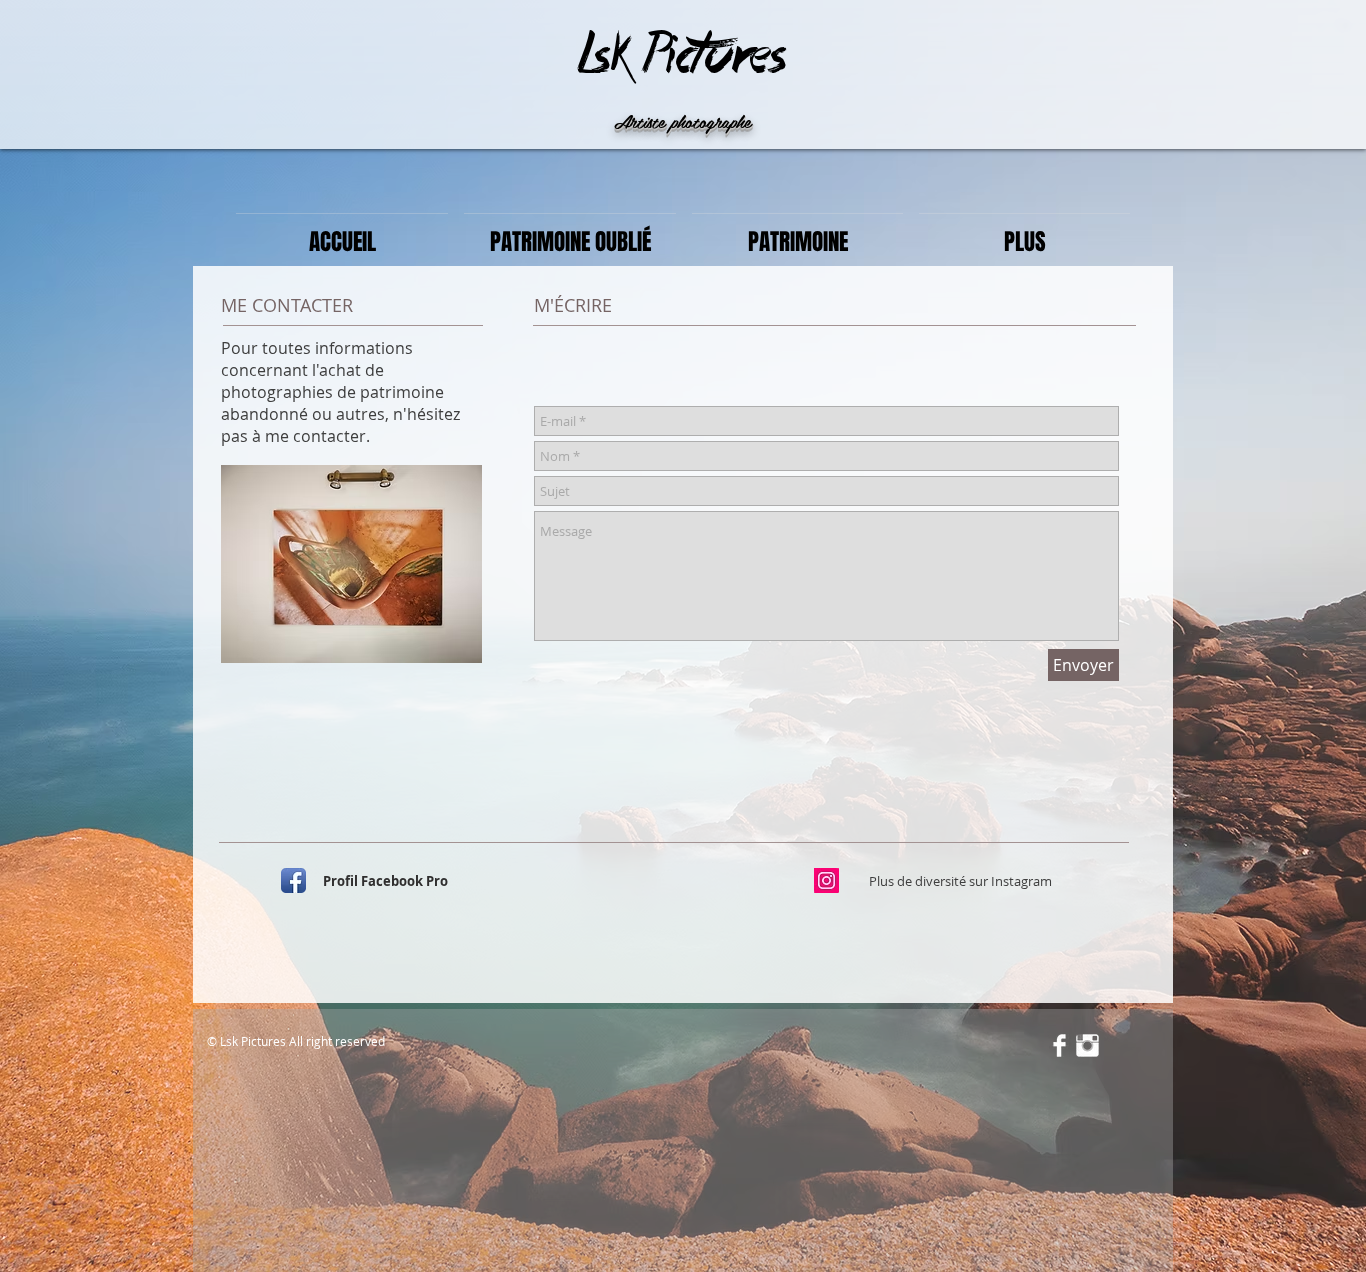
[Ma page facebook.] (293, 880)
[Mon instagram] (1087, 1045)
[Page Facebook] (1059, 1045)
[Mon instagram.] (826, 880)
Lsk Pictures (682, 56)
